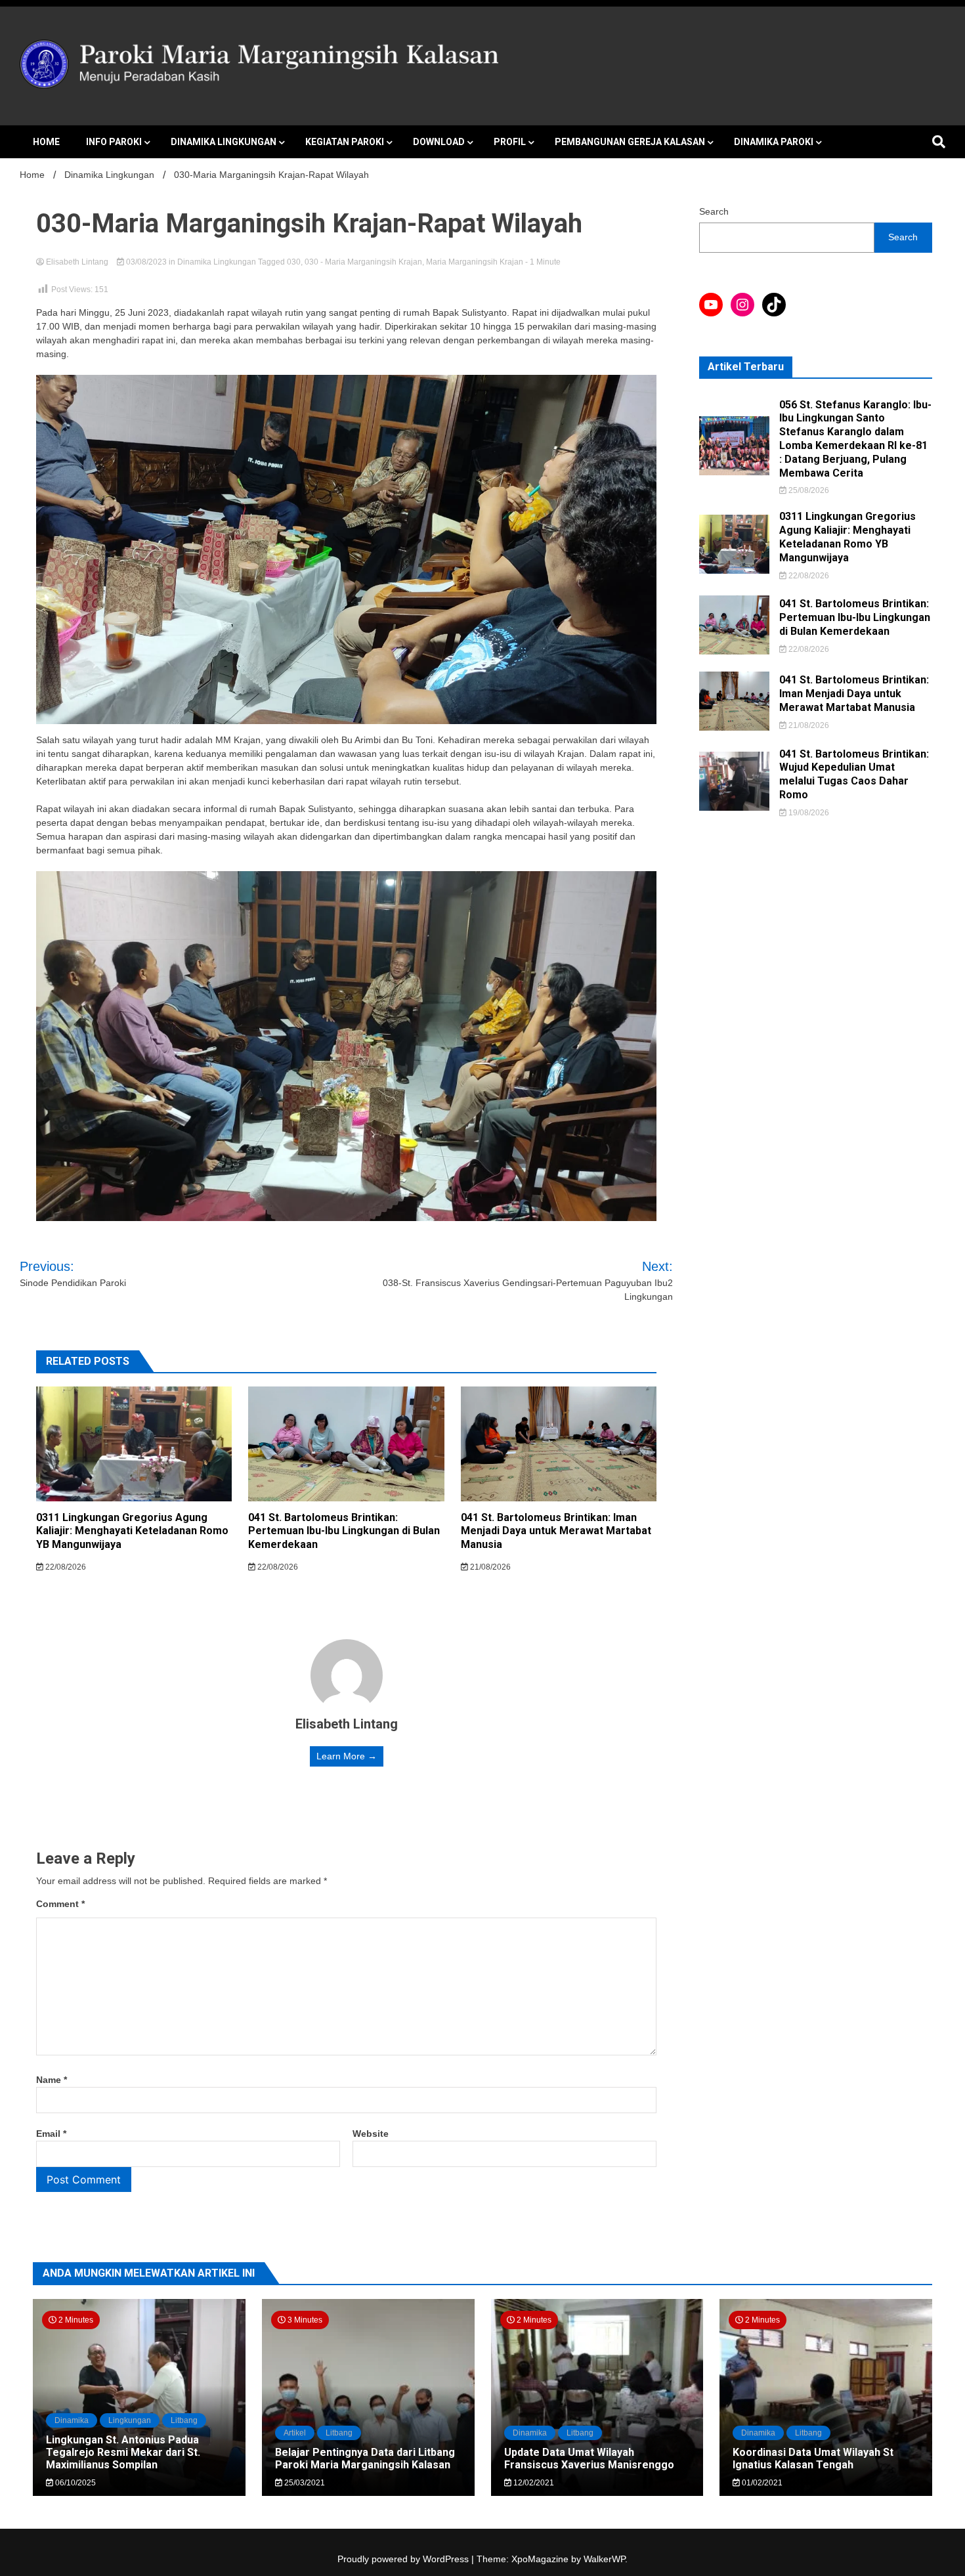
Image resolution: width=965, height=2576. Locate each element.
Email (51, 2134)
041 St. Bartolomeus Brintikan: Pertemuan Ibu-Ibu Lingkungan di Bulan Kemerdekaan (344, 1531)
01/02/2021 (761, 2483)
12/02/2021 (533, 2483)
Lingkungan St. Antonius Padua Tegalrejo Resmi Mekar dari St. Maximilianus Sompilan (123, 2452)
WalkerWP (604, 2559)
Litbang (184, 2420)
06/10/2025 (75, 2483)
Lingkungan (130, 2420)
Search (714, 211)
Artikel (295, 2433)
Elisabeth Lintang (77, 262)
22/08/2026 (65, 1567)
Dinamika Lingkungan (224, 142)
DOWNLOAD (439, 142)
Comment (60, 1904)
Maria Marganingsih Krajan (475, 262)
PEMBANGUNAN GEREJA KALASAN (630, 142)
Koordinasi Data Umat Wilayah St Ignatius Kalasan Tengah (813, 2458)
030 (294, 262)
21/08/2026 (489, 1567)
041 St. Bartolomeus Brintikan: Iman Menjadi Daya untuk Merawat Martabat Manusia (556, 1531)
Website (371, 2134)
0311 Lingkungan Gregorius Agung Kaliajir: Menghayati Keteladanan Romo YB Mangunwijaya (132, 1531)
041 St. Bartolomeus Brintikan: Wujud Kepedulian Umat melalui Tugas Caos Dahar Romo (854, 774)
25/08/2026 (808, 490)
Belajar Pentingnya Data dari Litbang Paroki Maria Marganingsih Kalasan (365, 2458)
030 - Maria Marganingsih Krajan (363, 262)
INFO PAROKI (114, 142)
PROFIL (510, 142)
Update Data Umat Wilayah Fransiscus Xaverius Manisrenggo (589, 2458)
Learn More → (347, 1756)
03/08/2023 (146, 262)
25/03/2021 (304, 2483)
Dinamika (72, 2420)
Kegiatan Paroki (345, 142)
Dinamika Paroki (774, 142)
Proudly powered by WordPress (404, 2559)
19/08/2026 (808, 813)
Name (52, 2080)
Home (46, 142)
